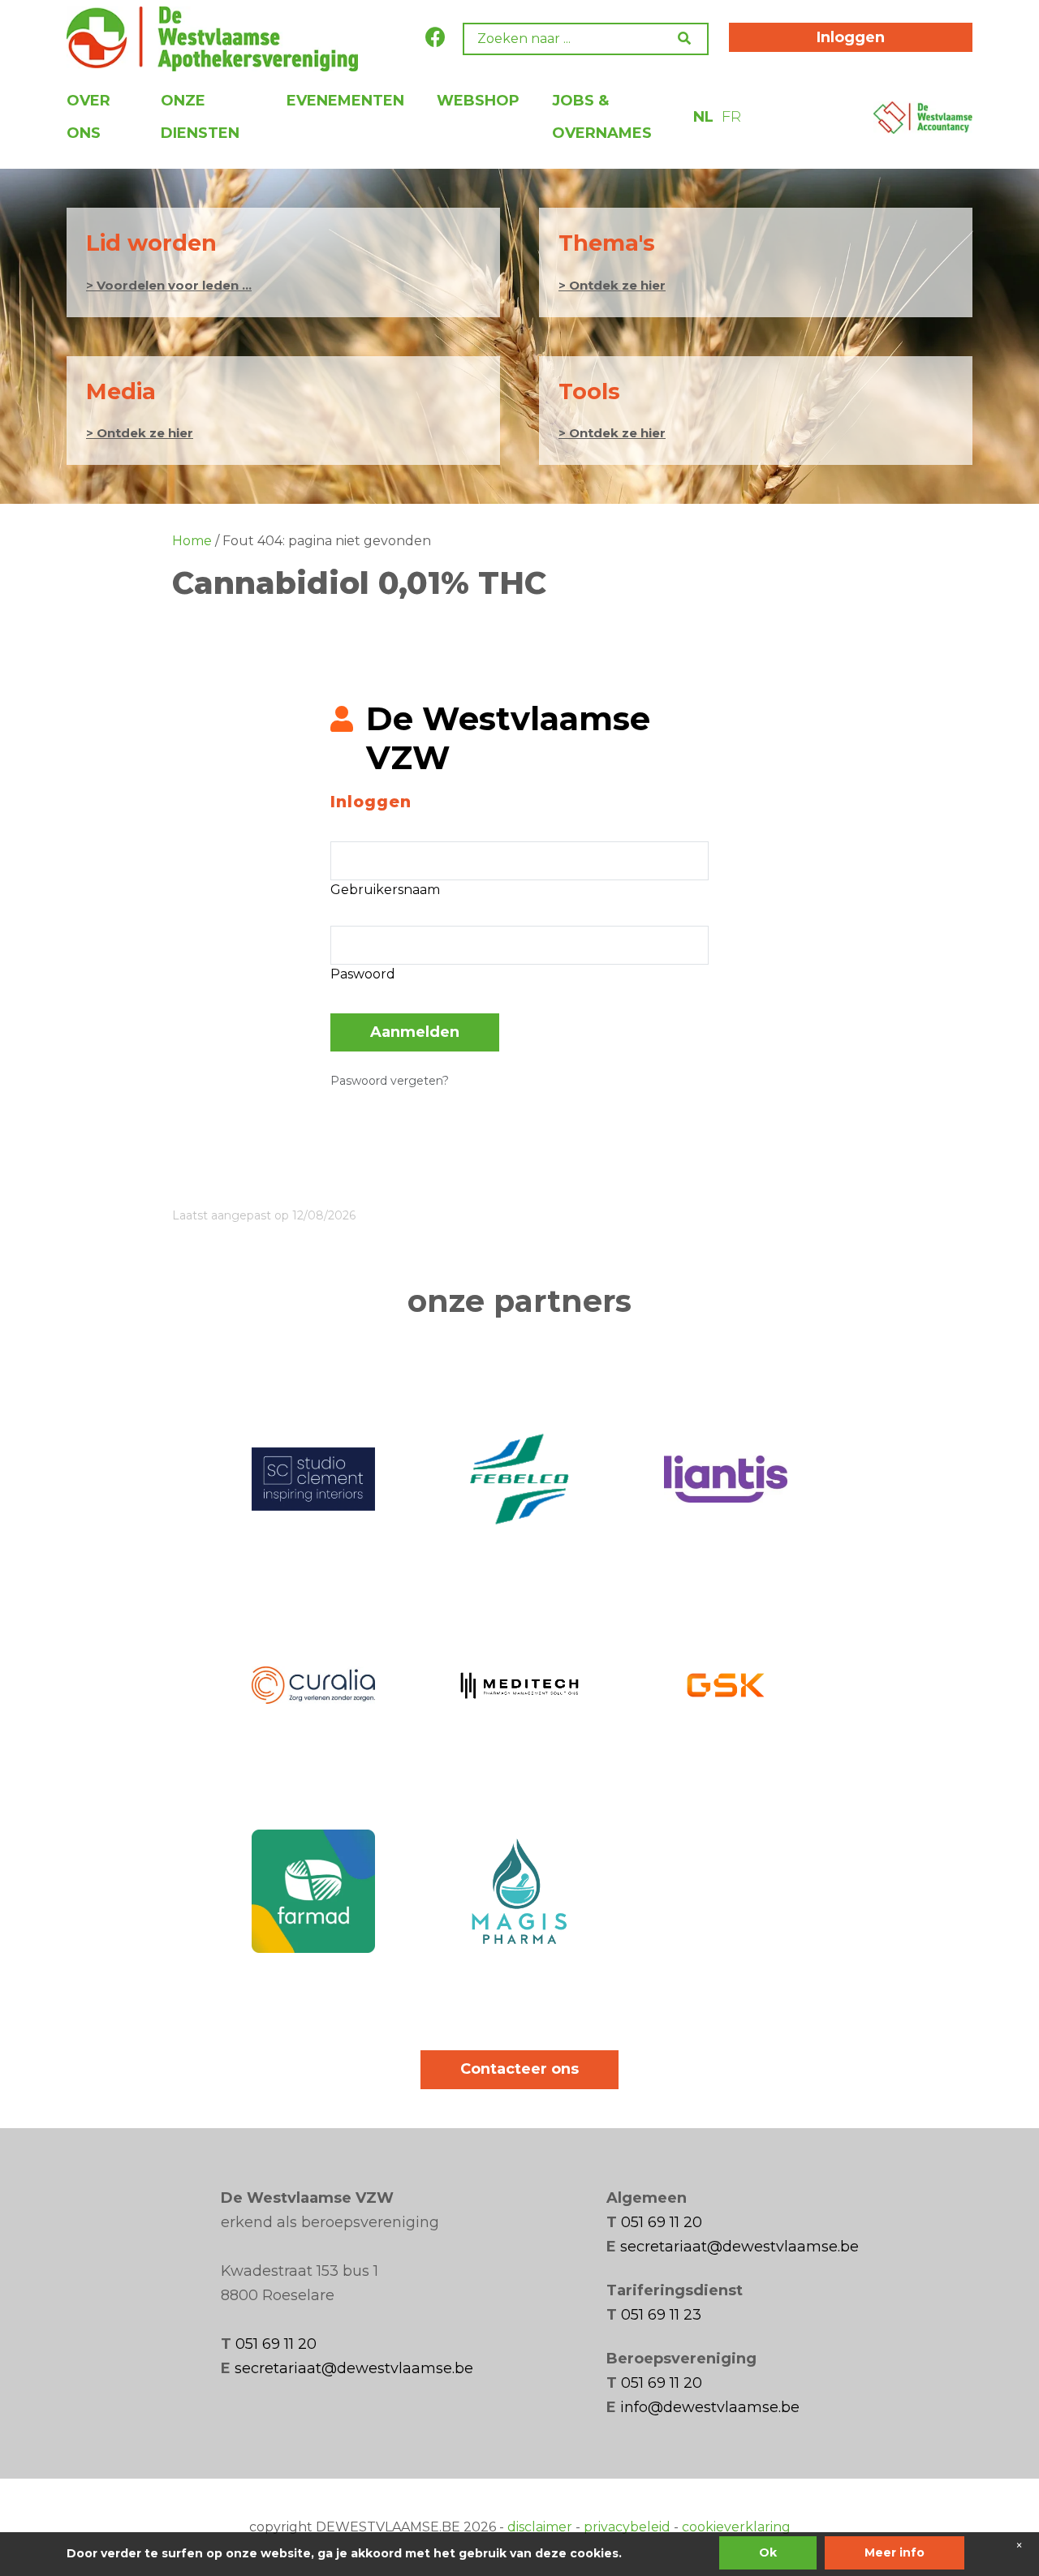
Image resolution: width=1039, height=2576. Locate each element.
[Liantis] (726, 1479)
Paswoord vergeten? (390, 1081)
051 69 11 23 (661, 2315)
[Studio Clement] (313, 1479)
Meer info (895, 2552)
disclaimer (540, 2527)
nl (703, 117)
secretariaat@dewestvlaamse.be (354, 2368)
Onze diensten (200, 117)
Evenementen (345, 101)
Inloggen (851, 37)
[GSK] (726, 1685)
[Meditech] (519, 1685)
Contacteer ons (519, 2069)
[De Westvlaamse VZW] (212, 39)
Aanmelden (415, 1032)
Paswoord (363, 974)
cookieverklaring (736, 2527)
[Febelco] (519, 1479)
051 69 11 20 (276, 2344)
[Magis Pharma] (519, 1891)
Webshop (478, 101)
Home (192, 541)
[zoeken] (688, 39)
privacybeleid (627, 2527)
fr (731, 117)
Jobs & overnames (602, 117)
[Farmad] (313, 1891)
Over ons (88, 117)
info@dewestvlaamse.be (710, 2407)
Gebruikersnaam (385, 890)
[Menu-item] (923, 116)
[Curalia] (313, 1685)
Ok (768, 2552)
